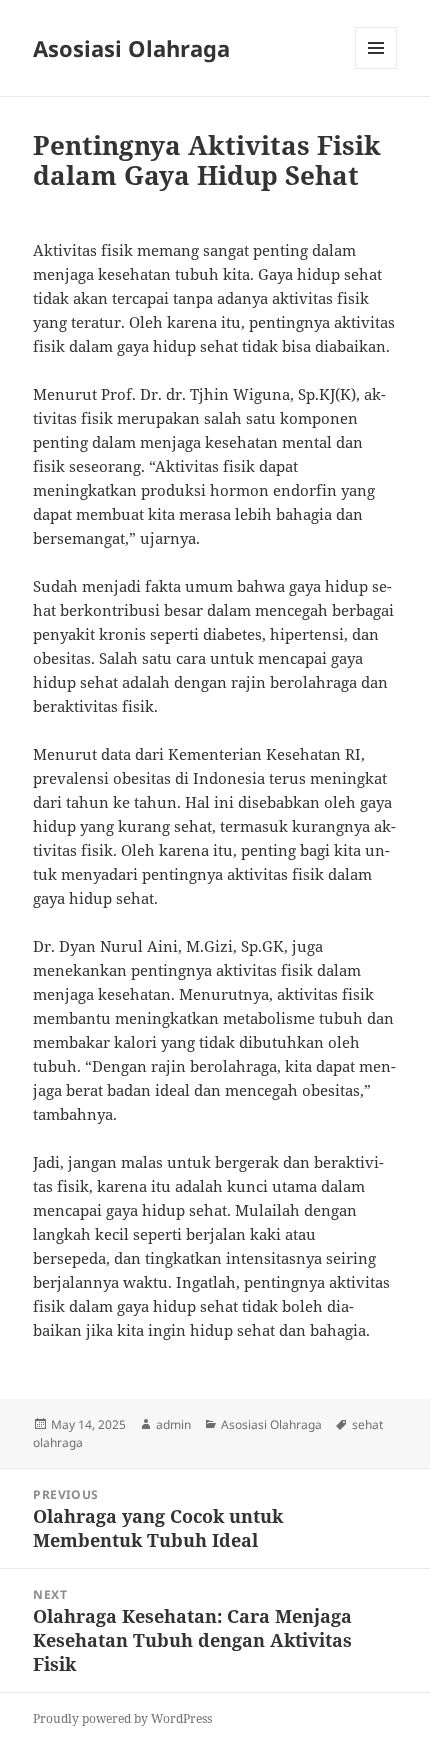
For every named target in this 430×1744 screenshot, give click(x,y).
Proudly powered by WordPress (122, 1718)
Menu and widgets (376, 68)
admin (173, 1424)
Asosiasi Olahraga (131, 48)
